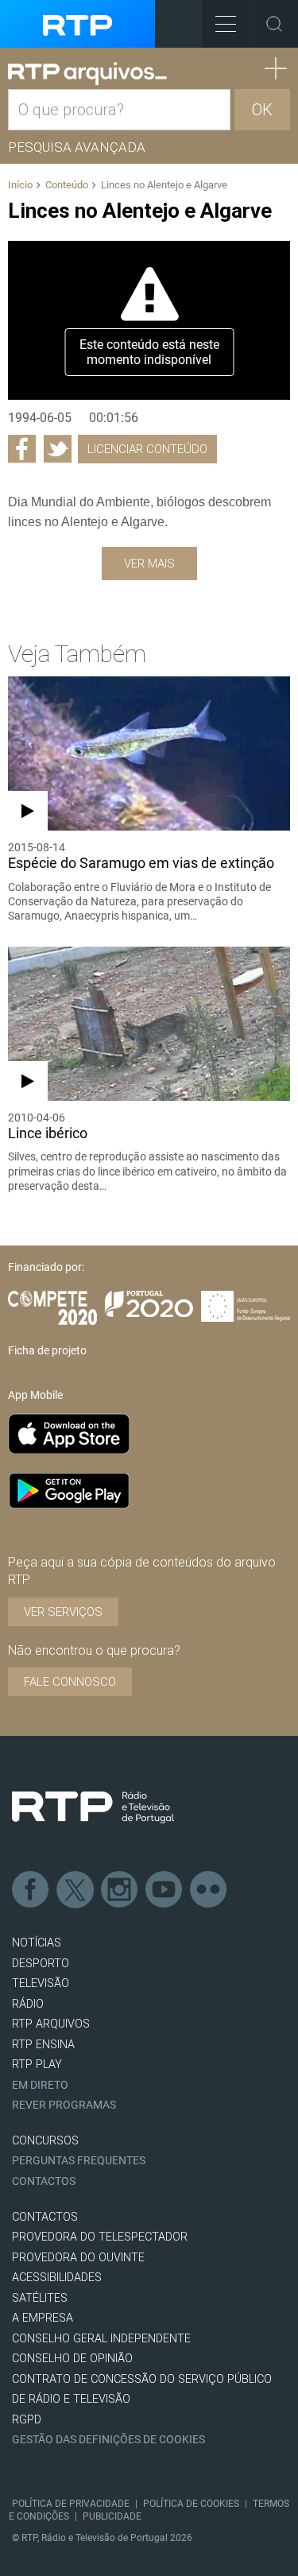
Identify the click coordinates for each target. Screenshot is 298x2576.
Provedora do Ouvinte (78, 2258)
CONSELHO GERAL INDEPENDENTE (101, 2339)
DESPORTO (41, 1964)
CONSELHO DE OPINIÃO (72, 2359)
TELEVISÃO (41, 1983)
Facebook (31, 1890)
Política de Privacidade (71, 2504)
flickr (209, 1890)
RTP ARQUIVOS (51, 2024)
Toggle (274, 24)
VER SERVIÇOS (63, 1612)
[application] (149, 320)
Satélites (40, 2298)
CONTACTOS (45, 2217)
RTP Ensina (43, 2045)
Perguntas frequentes (79, 2161)
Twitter (75, 1890)
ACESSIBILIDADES (57, 2278)
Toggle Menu (226, 24)
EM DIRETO (40, 2085)
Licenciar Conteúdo (147, 449)
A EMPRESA (43, 2318)
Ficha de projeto (47, 1350)
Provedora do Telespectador (100, 2237)
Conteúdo (67, 185)
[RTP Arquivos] (87, 74)
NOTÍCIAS (37, 1943)
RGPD (27, 2420)
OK (262, 110)
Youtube (164, 1890)
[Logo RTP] (93, 1807)
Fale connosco (70, 1682)
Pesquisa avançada (77, 147)
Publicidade (112, 2516)
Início (20, 185)
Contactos (44, 2181)
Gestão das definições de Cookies (108, 2440)
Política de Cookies (191, 2504)
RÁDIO (28, 2004)
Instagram (120, 1890)
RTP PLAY (37, 2065)
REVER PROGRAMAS (64, 2105)
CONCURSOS (45, 2141)
